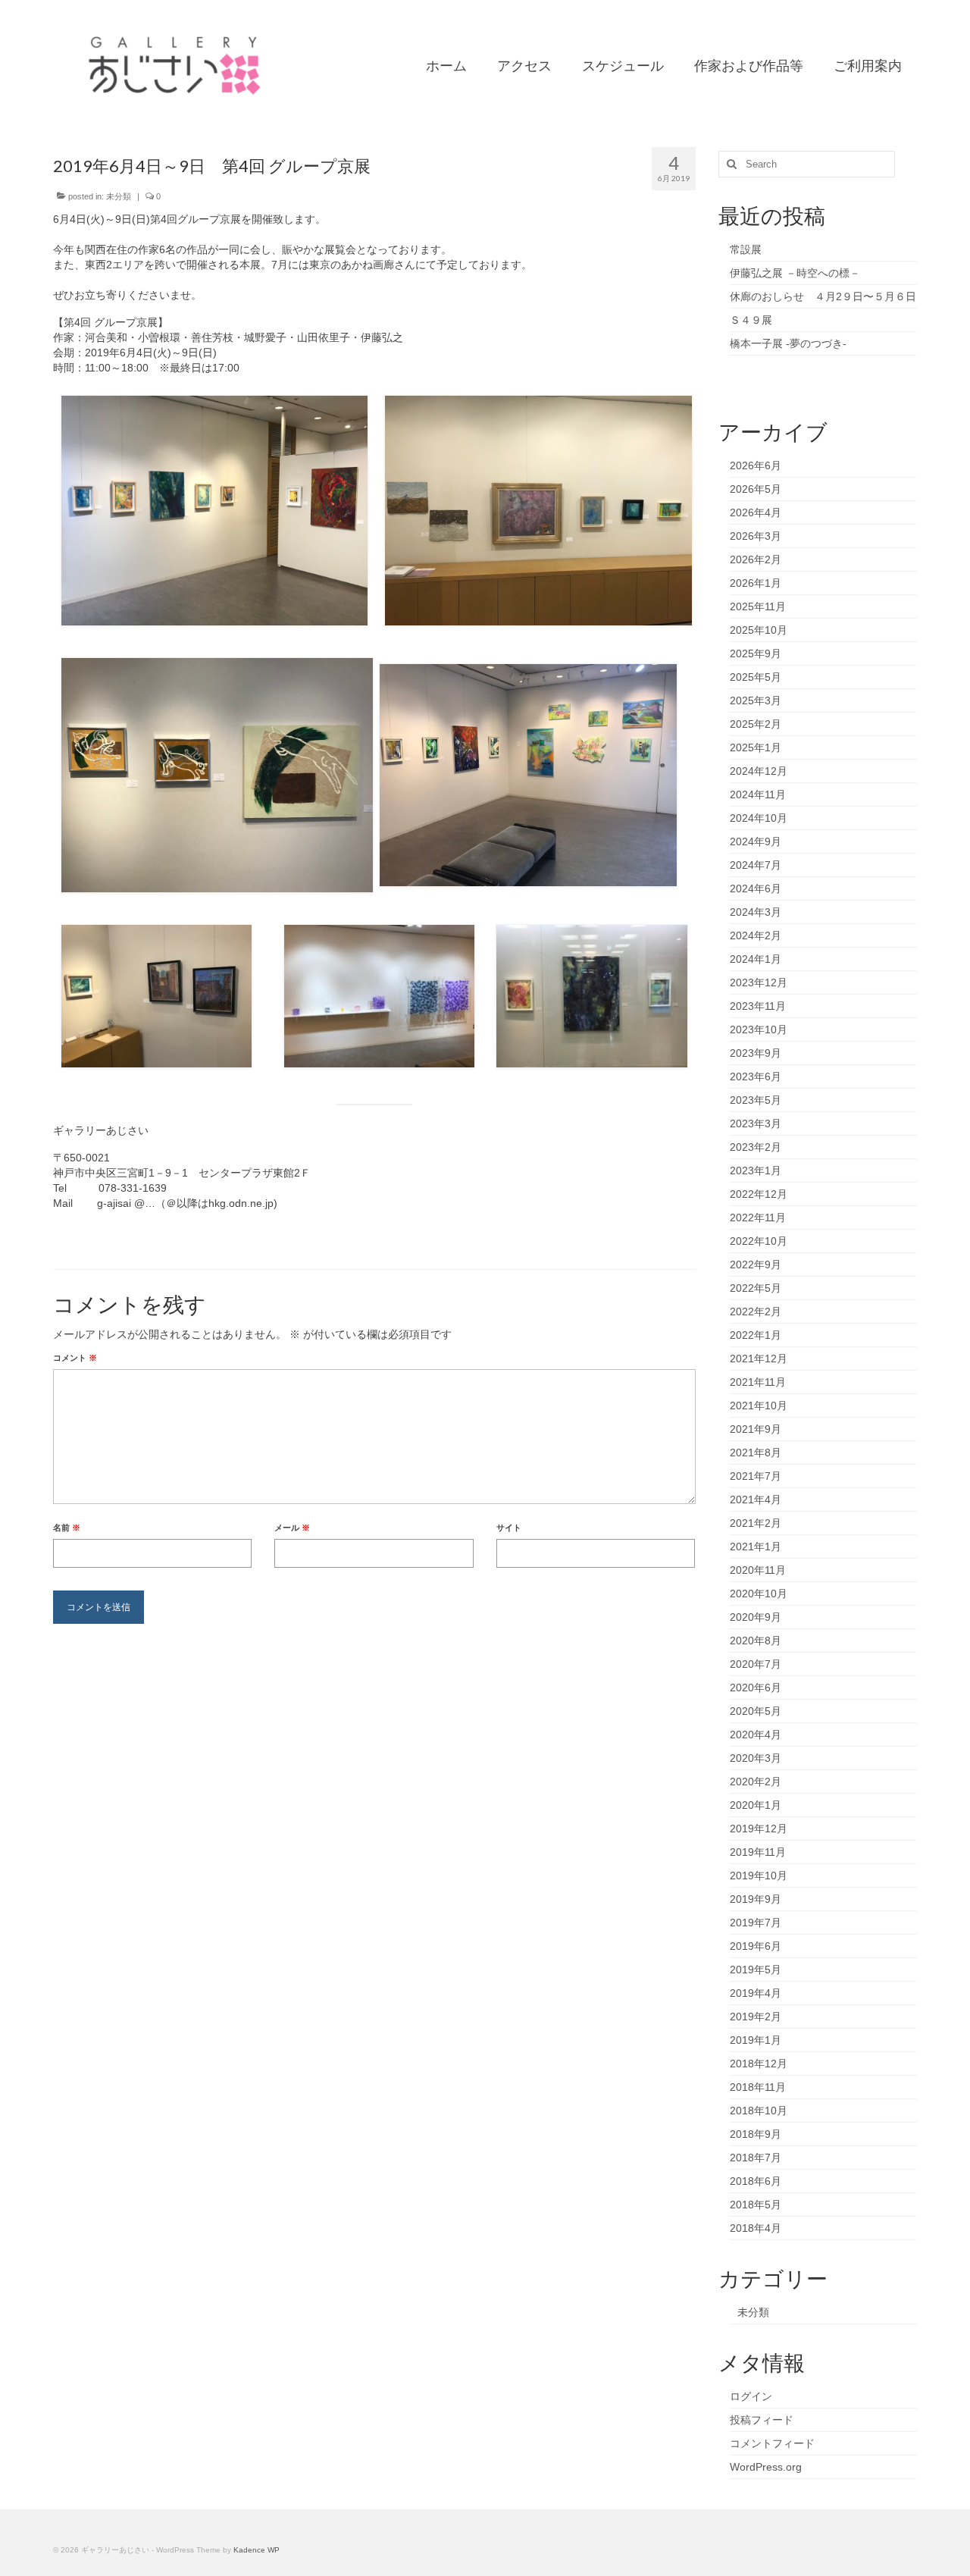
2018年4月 (756, 2228)
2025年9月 (756, 653)
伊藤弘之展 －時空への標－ (795, 273)
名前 (67, 1528)
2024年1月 (756, 959)
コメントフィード (772, 2443)
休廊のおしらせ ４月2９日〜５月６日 (823, 296)
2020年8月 (756, 1641)
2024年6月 (756, 888)
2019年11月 (758, 1852)
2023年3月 (756, 1123)
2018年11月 (758, 2087)
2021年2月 (756, 1523)
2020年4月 (756, 1735)
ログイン (751, 2396)
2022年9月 (756, 1264)
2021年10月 (759, 1406)
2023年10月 (759, 1029)
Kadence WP (257, 2550)
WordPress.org (766, 2467)
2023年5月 (756, 1100)
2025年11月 (758, 606)
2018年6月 (756, 2181)
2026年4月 (756, 512)
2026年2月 (756, 559)
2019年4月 (756, 1993)
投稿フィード (762, 2420)
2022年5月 (756, 1288)
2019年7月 (756, 1923)
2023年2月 (756, 1147)
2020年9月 (756, 1617)
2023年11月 (758, 1006)
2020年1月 (756, 1805)
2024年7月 (756, 865)
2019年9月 (756, 1899)
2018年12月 (759, 2064)
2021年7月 (756, 1476)
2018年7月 (756, 2158)
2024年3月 (756, 912)
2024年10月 (759, 818)
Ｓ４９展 (751, 320)
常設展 (746, 249)
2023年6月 (756, 1076)
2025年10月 (759, 630)
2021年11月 (758, 1382)
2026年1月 (756, 583)
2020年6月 (756, 1688)
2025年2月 (756, 724)
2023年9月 (756, 1053)
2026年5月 (756, 489)
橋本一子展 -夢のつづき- (788, 343)
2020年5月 (756, 1711)
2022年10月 (759, 1241)
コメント (75, 1358)
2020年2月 (756, 1782)
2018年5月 (756, 2205)
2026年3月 (756, 536)
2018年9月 (756, 2134)
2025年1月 (756, 747)
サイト (509, 1528)
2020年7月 (756, 1664)
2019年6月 (756, 1946)
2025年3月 (756, 700)
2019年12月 (759, 1829)
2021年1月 (756, 1547)
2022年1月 (756, 1335)
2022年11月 (758, 1217)
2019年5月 (756, 1970)
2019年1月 (756, 2040)
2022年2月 (756, 1312)
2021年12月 (759, 1359)
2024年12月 (759, 771)
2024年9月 (756, 841)
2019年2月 (756, 2017)
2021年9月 (756, 1429)
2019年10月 (759, 1876)
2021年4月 (756, 1500)
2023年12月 (759, 982)
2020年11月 (758, 1570)
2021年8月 (756, 1453)
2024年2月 (756, 935)
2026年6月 (756, 465)
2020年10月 (759, 1594)
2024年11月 (758, 794)
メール (292, 1528)
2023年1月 (756, 1170)
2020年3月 (756, 1758)
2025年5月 (756, 677)
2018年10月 (759, 2111)
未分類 (119, 196)
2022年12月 (759, 1194)
